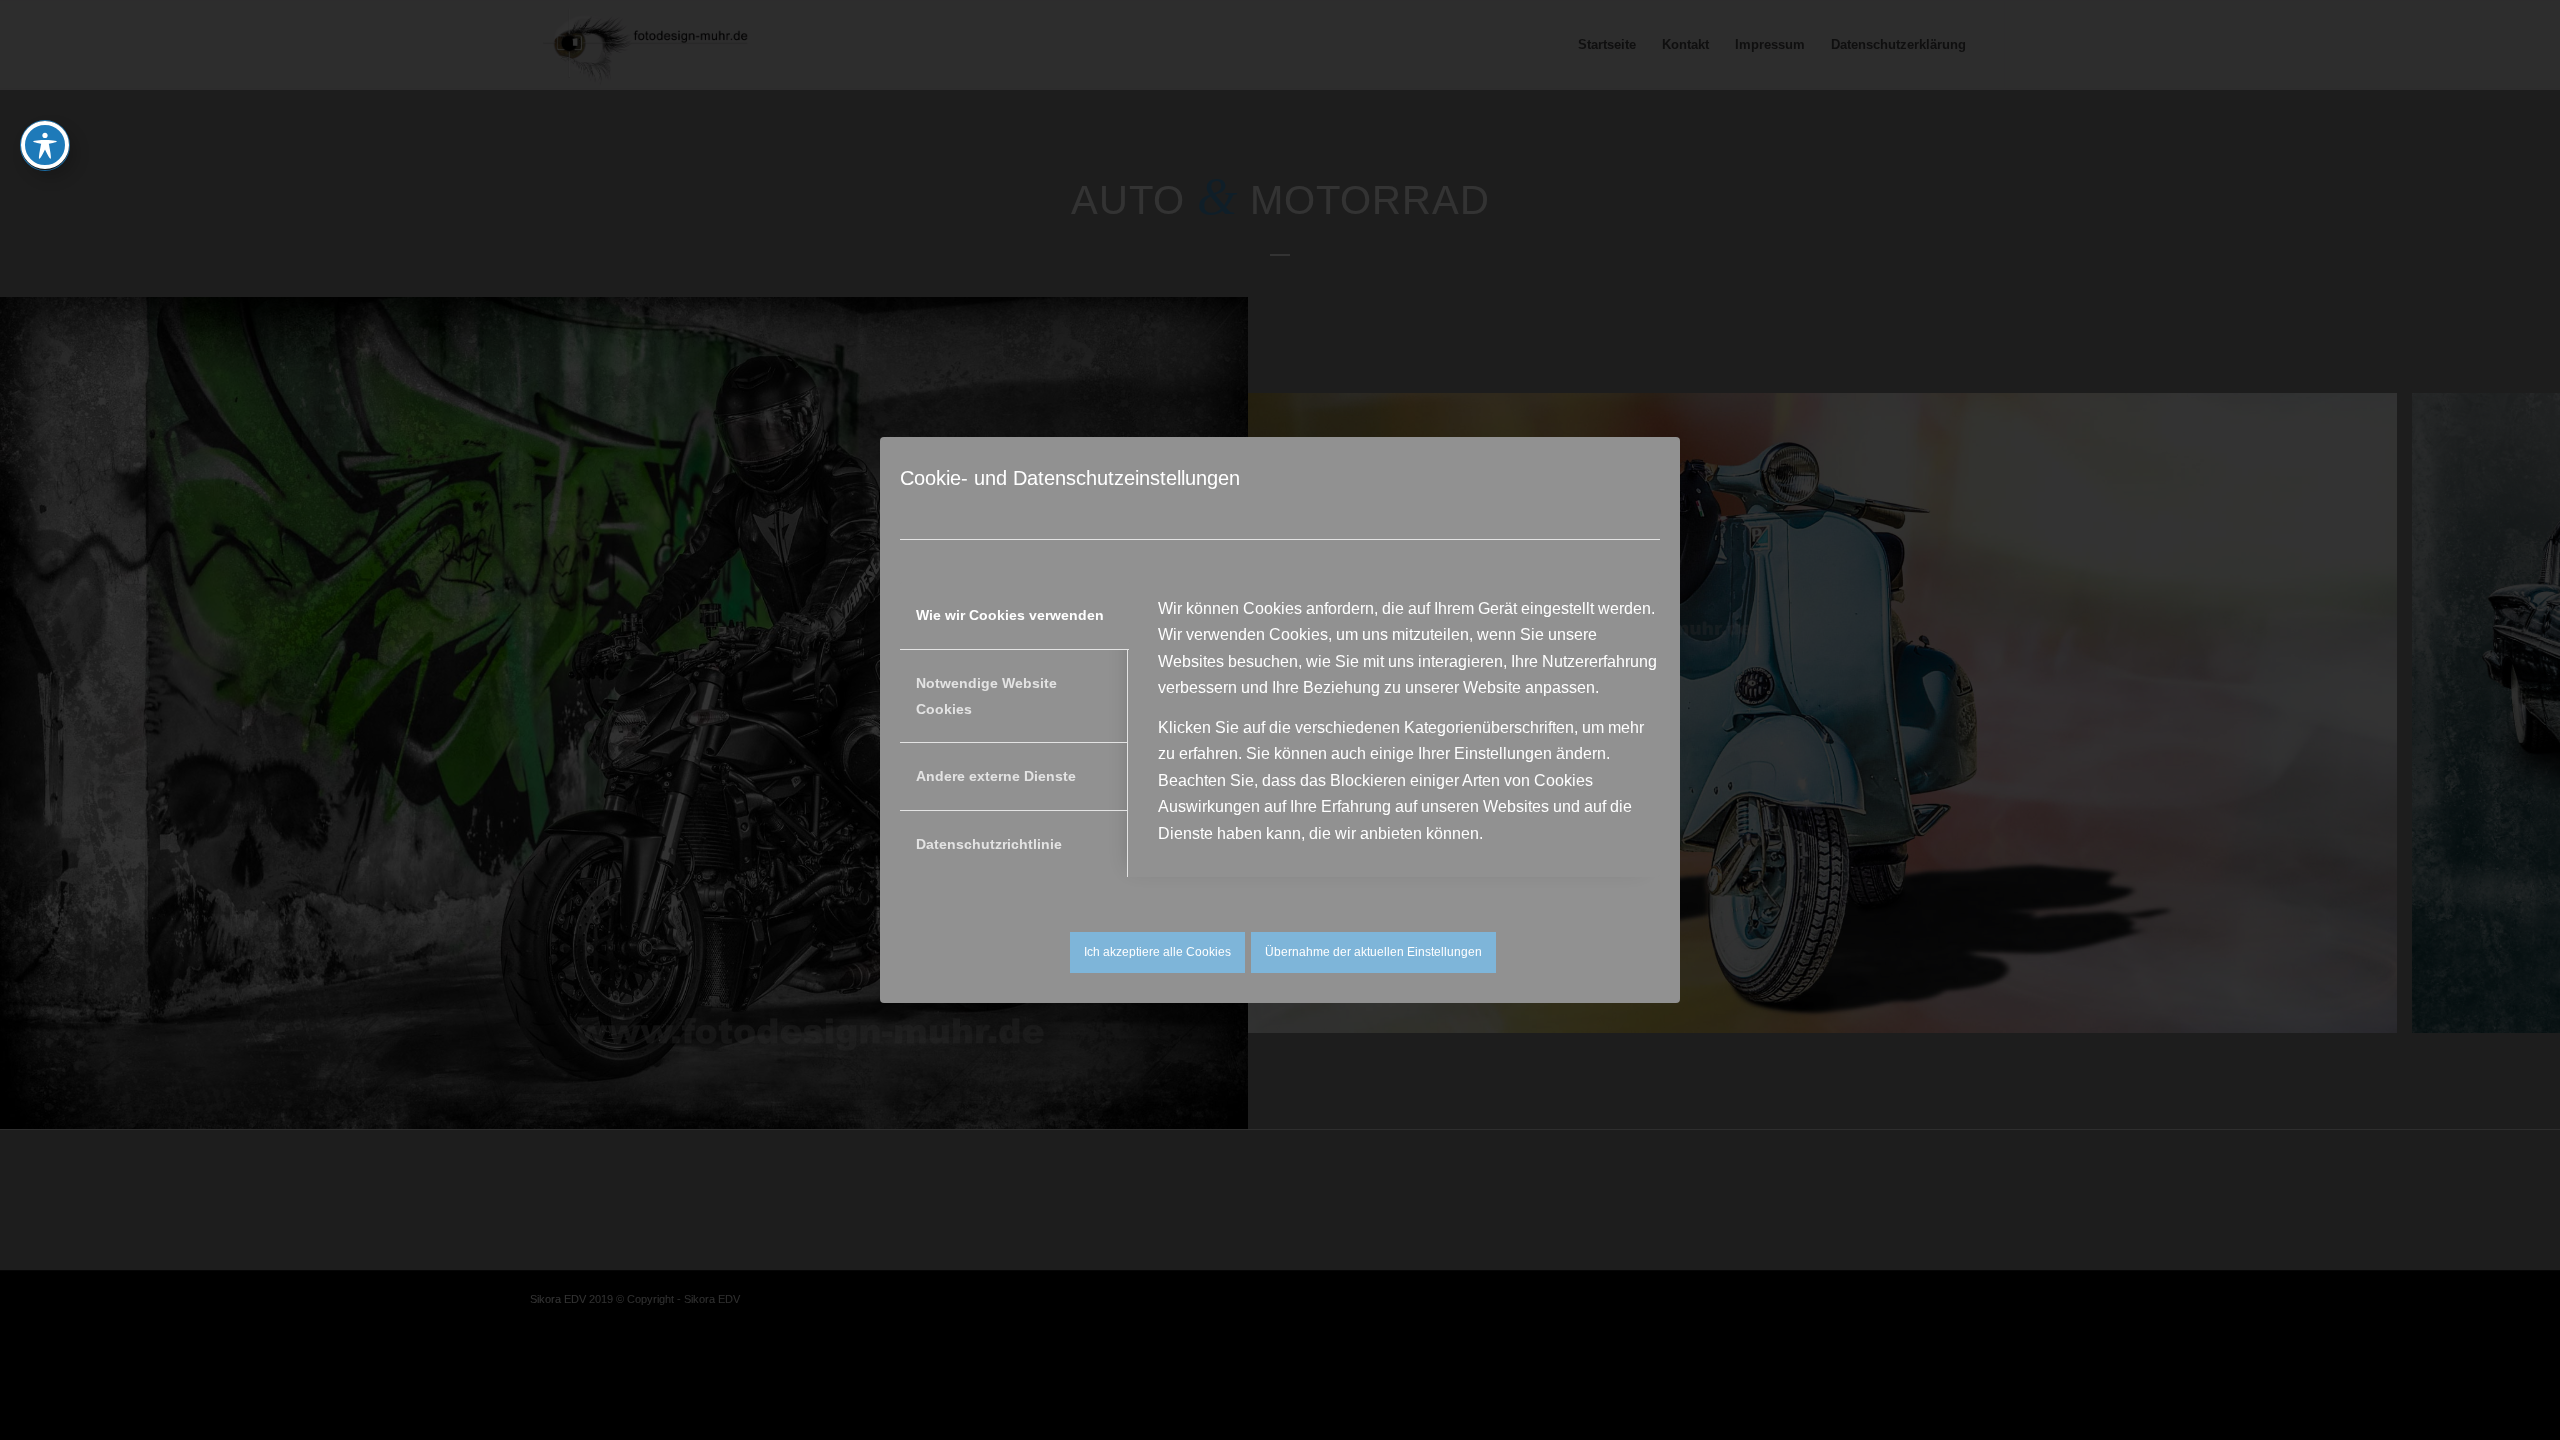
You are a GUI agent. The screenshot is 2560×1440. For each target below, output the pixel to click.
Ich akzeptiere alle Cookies (1157, 952)
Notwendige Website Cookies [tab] (986, 696)
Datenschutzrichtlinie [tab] (989, 844)
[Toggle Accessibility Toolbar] (45, 145)
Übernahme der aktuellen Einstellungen (1373, 952)
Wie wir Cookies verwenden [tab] (1010, 615)
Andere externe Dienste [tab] (996, 776)
